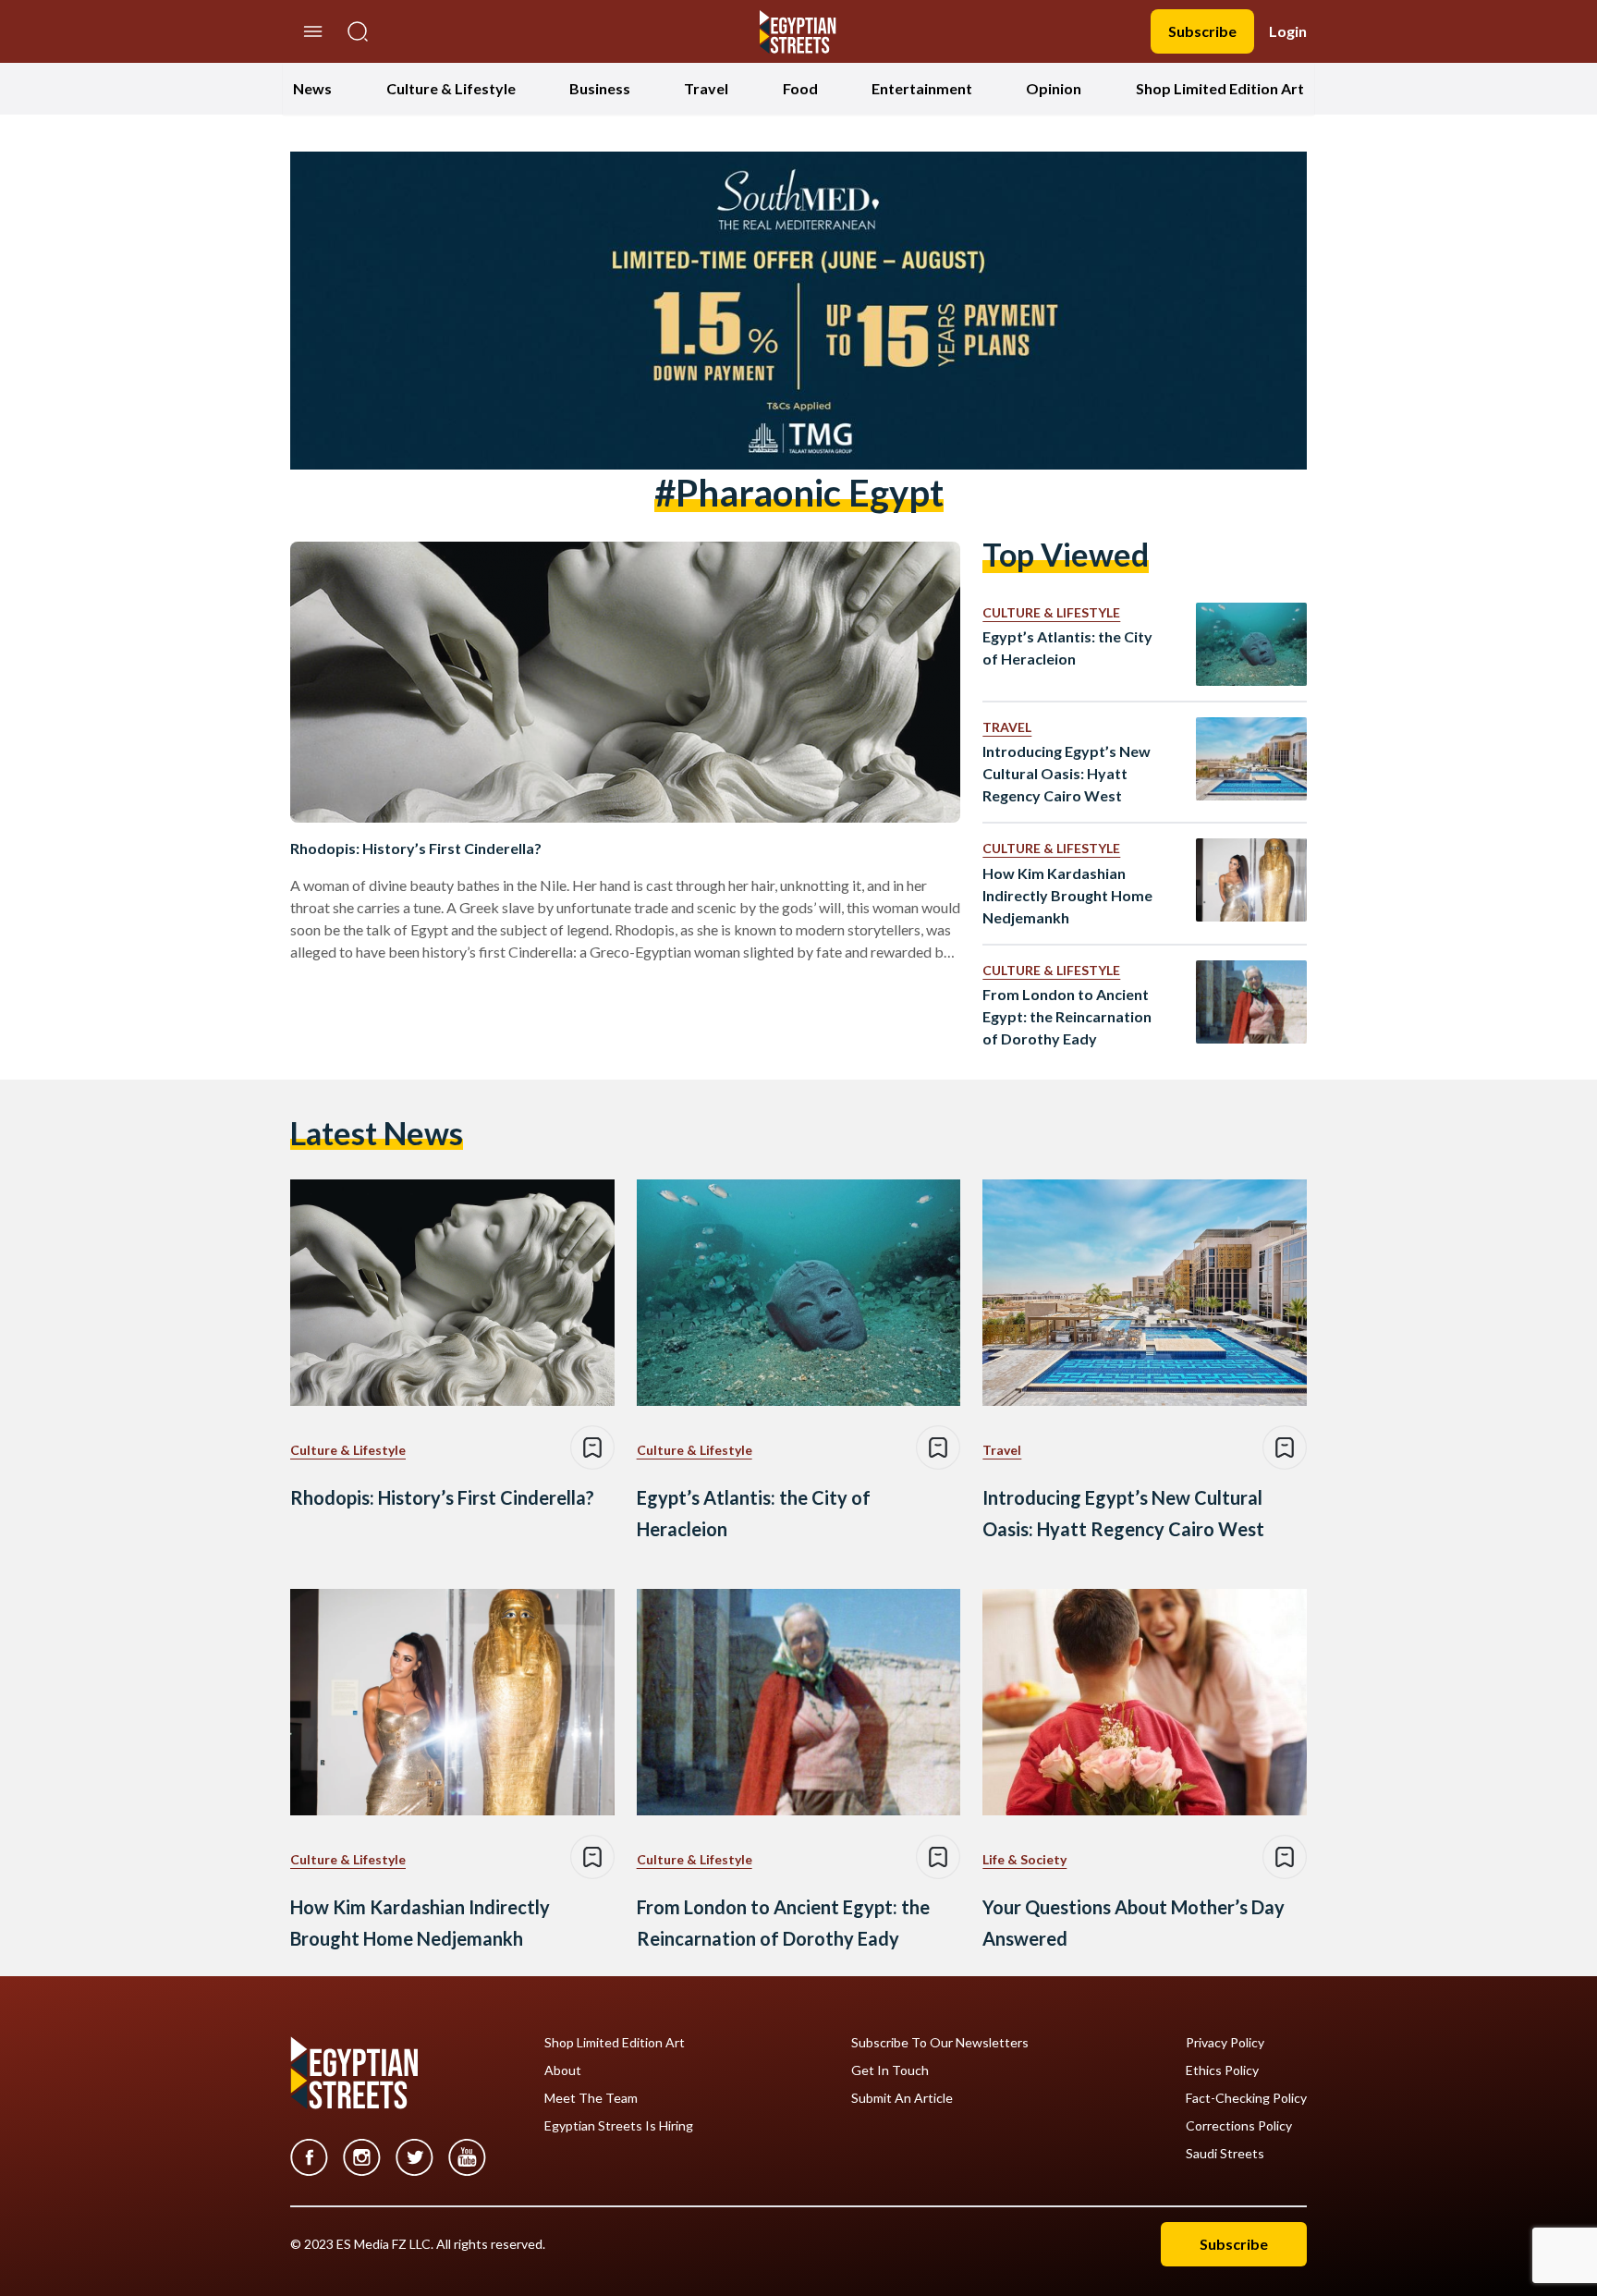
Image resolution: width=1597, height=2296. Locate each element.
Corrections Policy (1239, 2126)
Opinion (1054, 88)
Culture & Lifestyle (451, 88)
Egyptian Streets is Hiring (619, 2126)
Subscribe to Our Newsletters (940, 2043)
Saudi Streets (1225, 2154)
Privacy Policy (1225, 2043)
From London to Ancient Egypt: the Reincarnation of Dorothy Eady (1067, 1016)
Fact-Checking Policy (1246, 2098)
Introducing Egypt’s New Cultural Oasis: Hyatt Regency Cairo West (1067, 773)
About (563, 2070)
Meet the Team (591, 2098)
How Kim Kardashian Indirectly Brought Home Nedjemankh (1067, 895)
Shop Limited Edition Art (1220, 88)
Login (1288, 31)
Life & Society (1024, 1859)
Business (600, 88)
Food (800, 88)
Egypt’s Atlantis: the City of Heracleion (1067, 647)
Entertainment (922, 88)
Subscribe (1202, 31)
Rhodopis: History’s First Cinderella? (416, 848)
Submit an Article (902, 2098)
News (312, 88)
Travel (706, 88)
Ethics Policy (1222, 2070)
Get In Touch (890, 2070)
